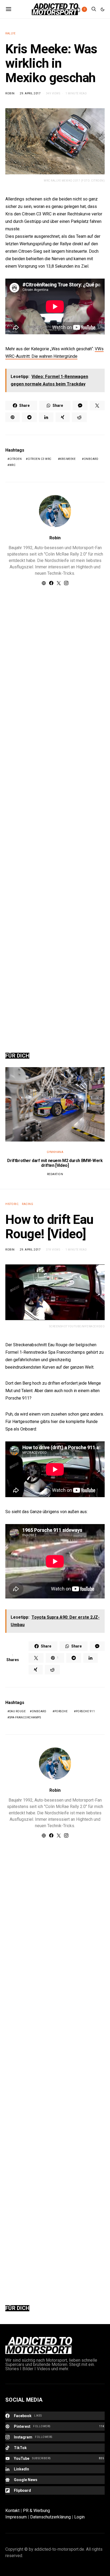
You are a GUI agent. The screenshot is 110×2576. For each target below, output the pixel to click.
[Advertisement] (55, 813)
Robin (10, 93)
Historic (12, 1204)
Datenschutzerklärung (50, 2517)
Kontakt (12, 2511)
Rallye (10, 33)
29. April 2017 (30, 93)
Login (79, 2517)
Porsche (61, 1711)
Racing (27, 1204)
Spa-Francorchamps (25, 1717)
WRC (13, 465)
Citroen (16, 459)
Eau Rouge (18, 1711)
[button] (103, 9)
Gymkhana (55, 1152)
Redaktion (55, 1174)
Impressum (16, 2517)
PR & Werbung (36, 2511)
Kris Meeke (68, 459)
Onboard (91, 459)
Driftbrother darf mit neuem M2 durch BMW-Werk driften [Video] (55, 1163)
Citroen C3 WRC (40, 459)
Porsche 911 (85, 1711)
